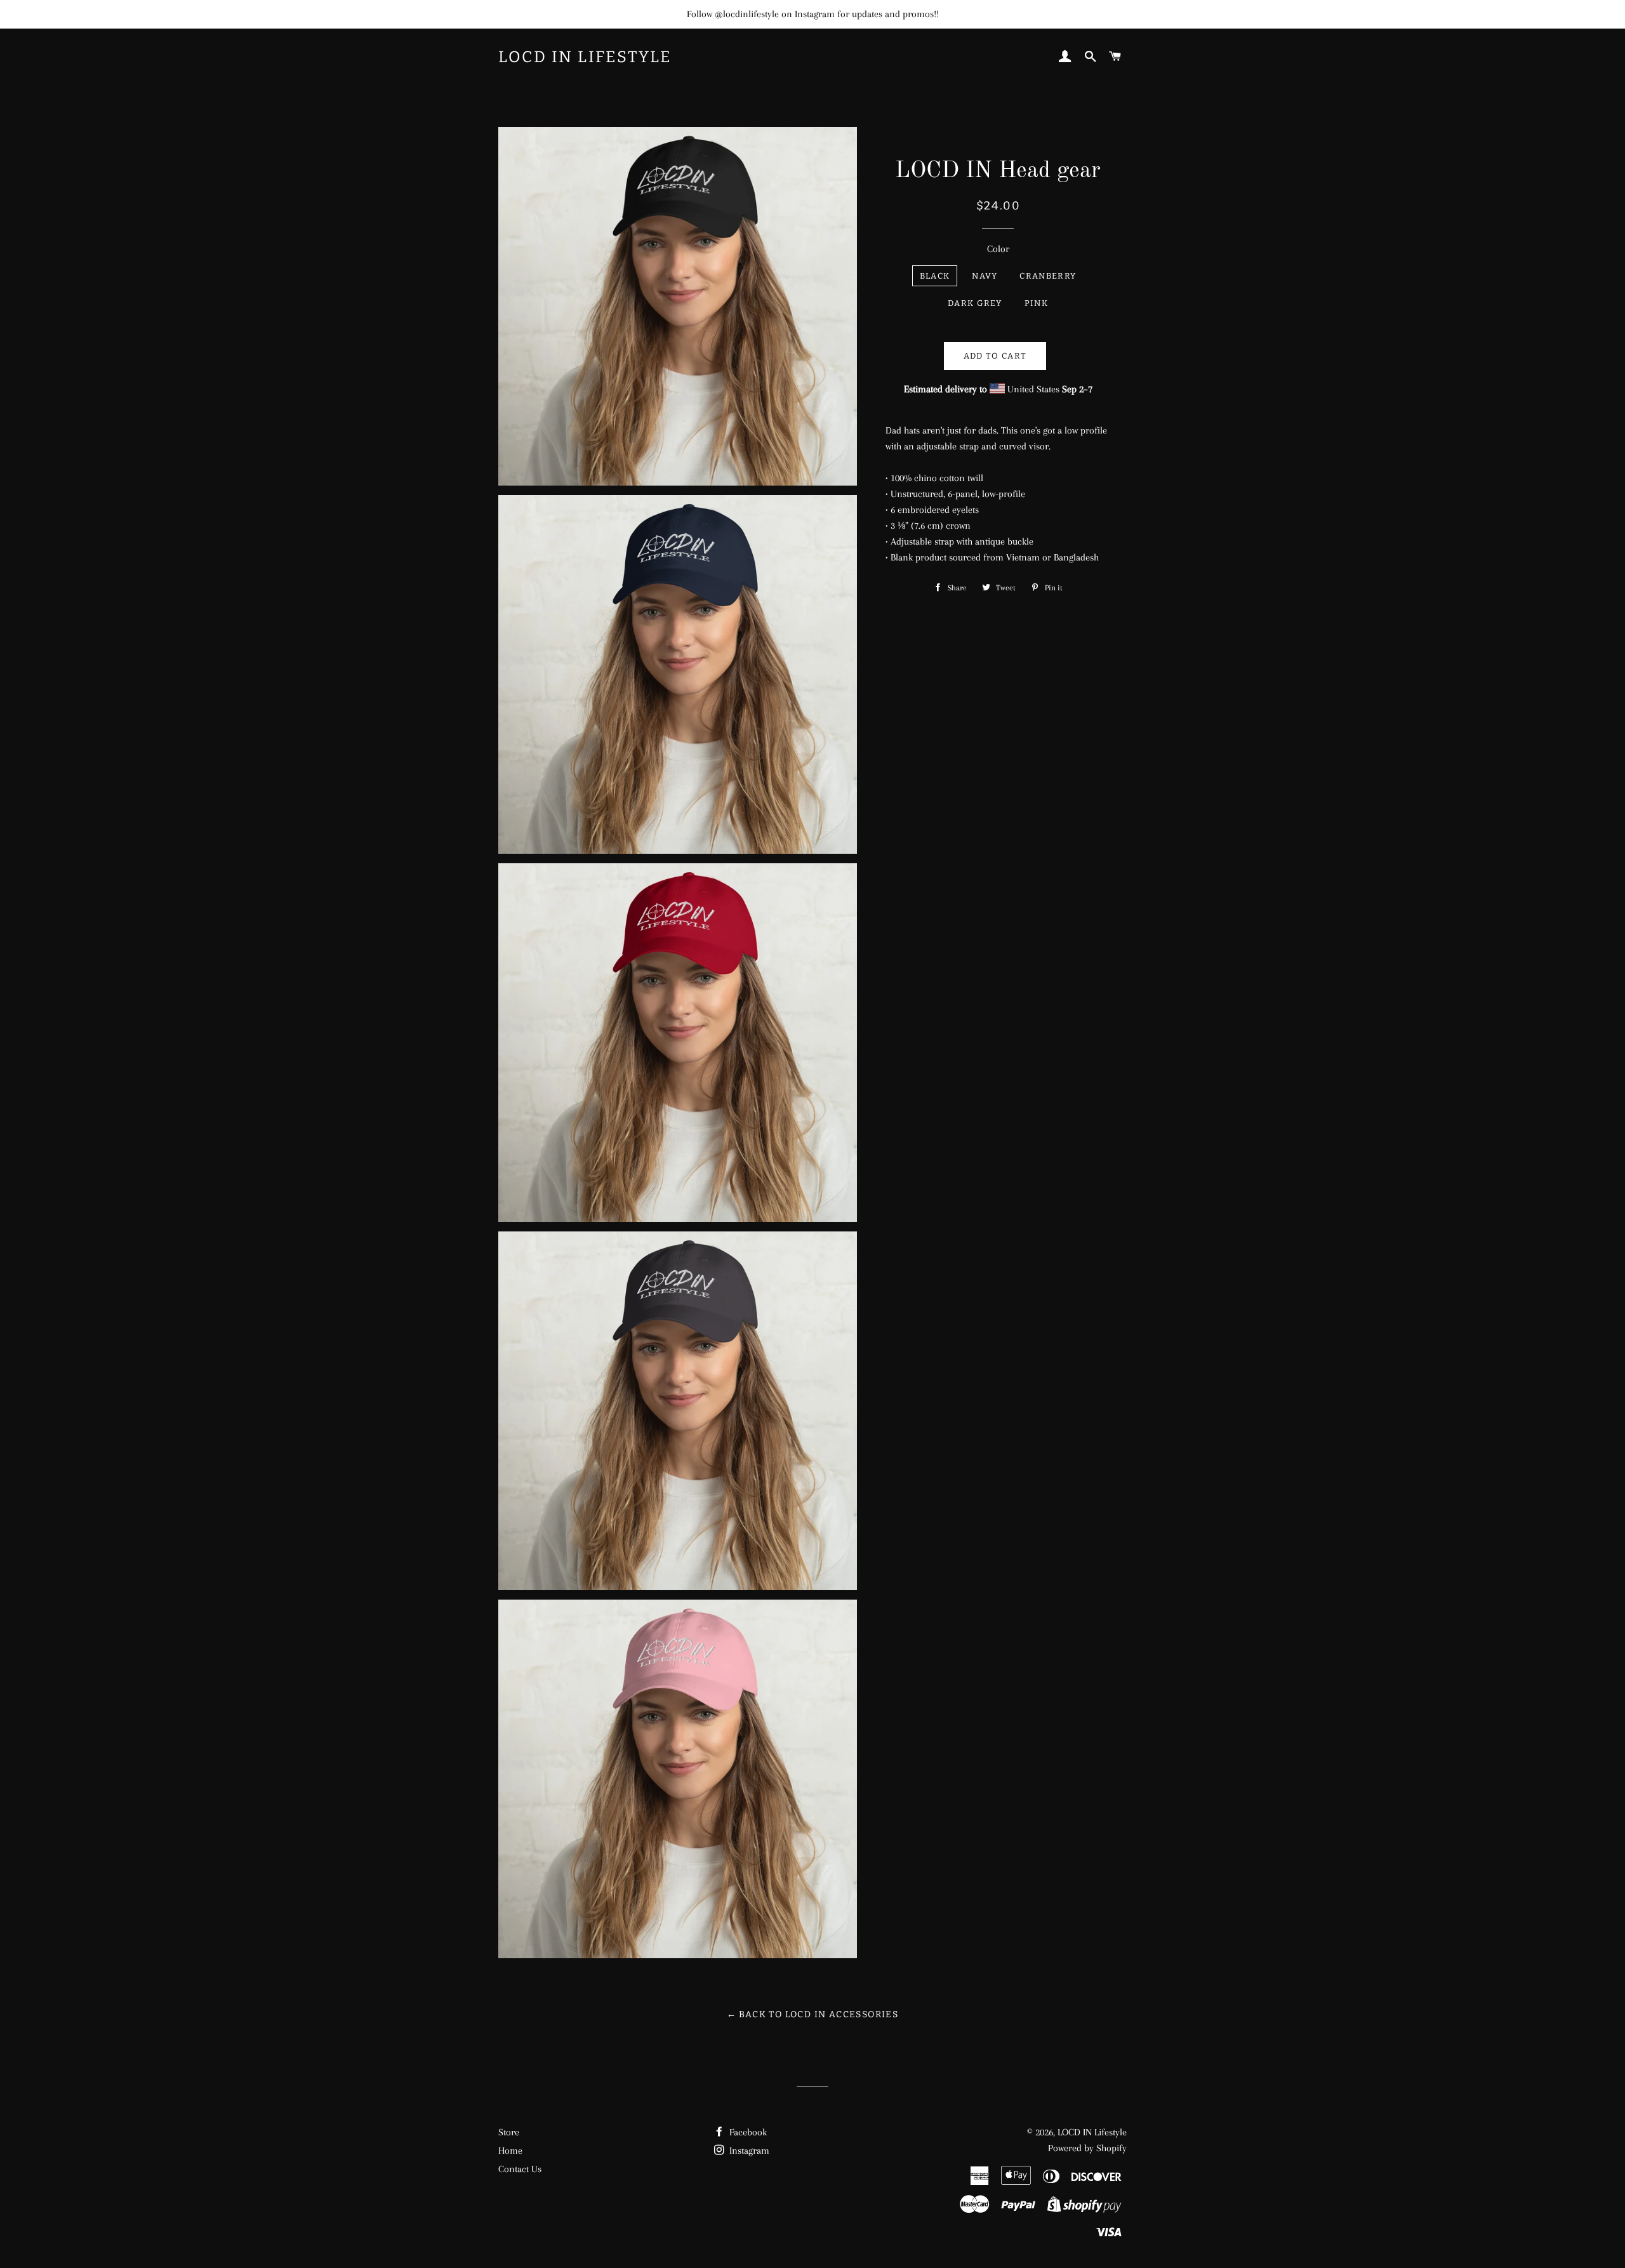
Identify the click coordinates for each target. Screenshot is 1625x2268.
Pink (1036, 303)
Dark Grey (975, 303)
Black (935, 276)
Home (510, 2151)
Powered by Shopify (1087, 2148)
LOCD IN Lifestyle (585, 57)
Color (998, 249)
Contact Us (520, 2169)
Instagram (748, 2151)
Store (509, 2132)
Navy (985, 276)
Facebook (747, 2132)
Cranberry (1048, 276)
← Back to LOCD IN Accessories (813, 2014)
